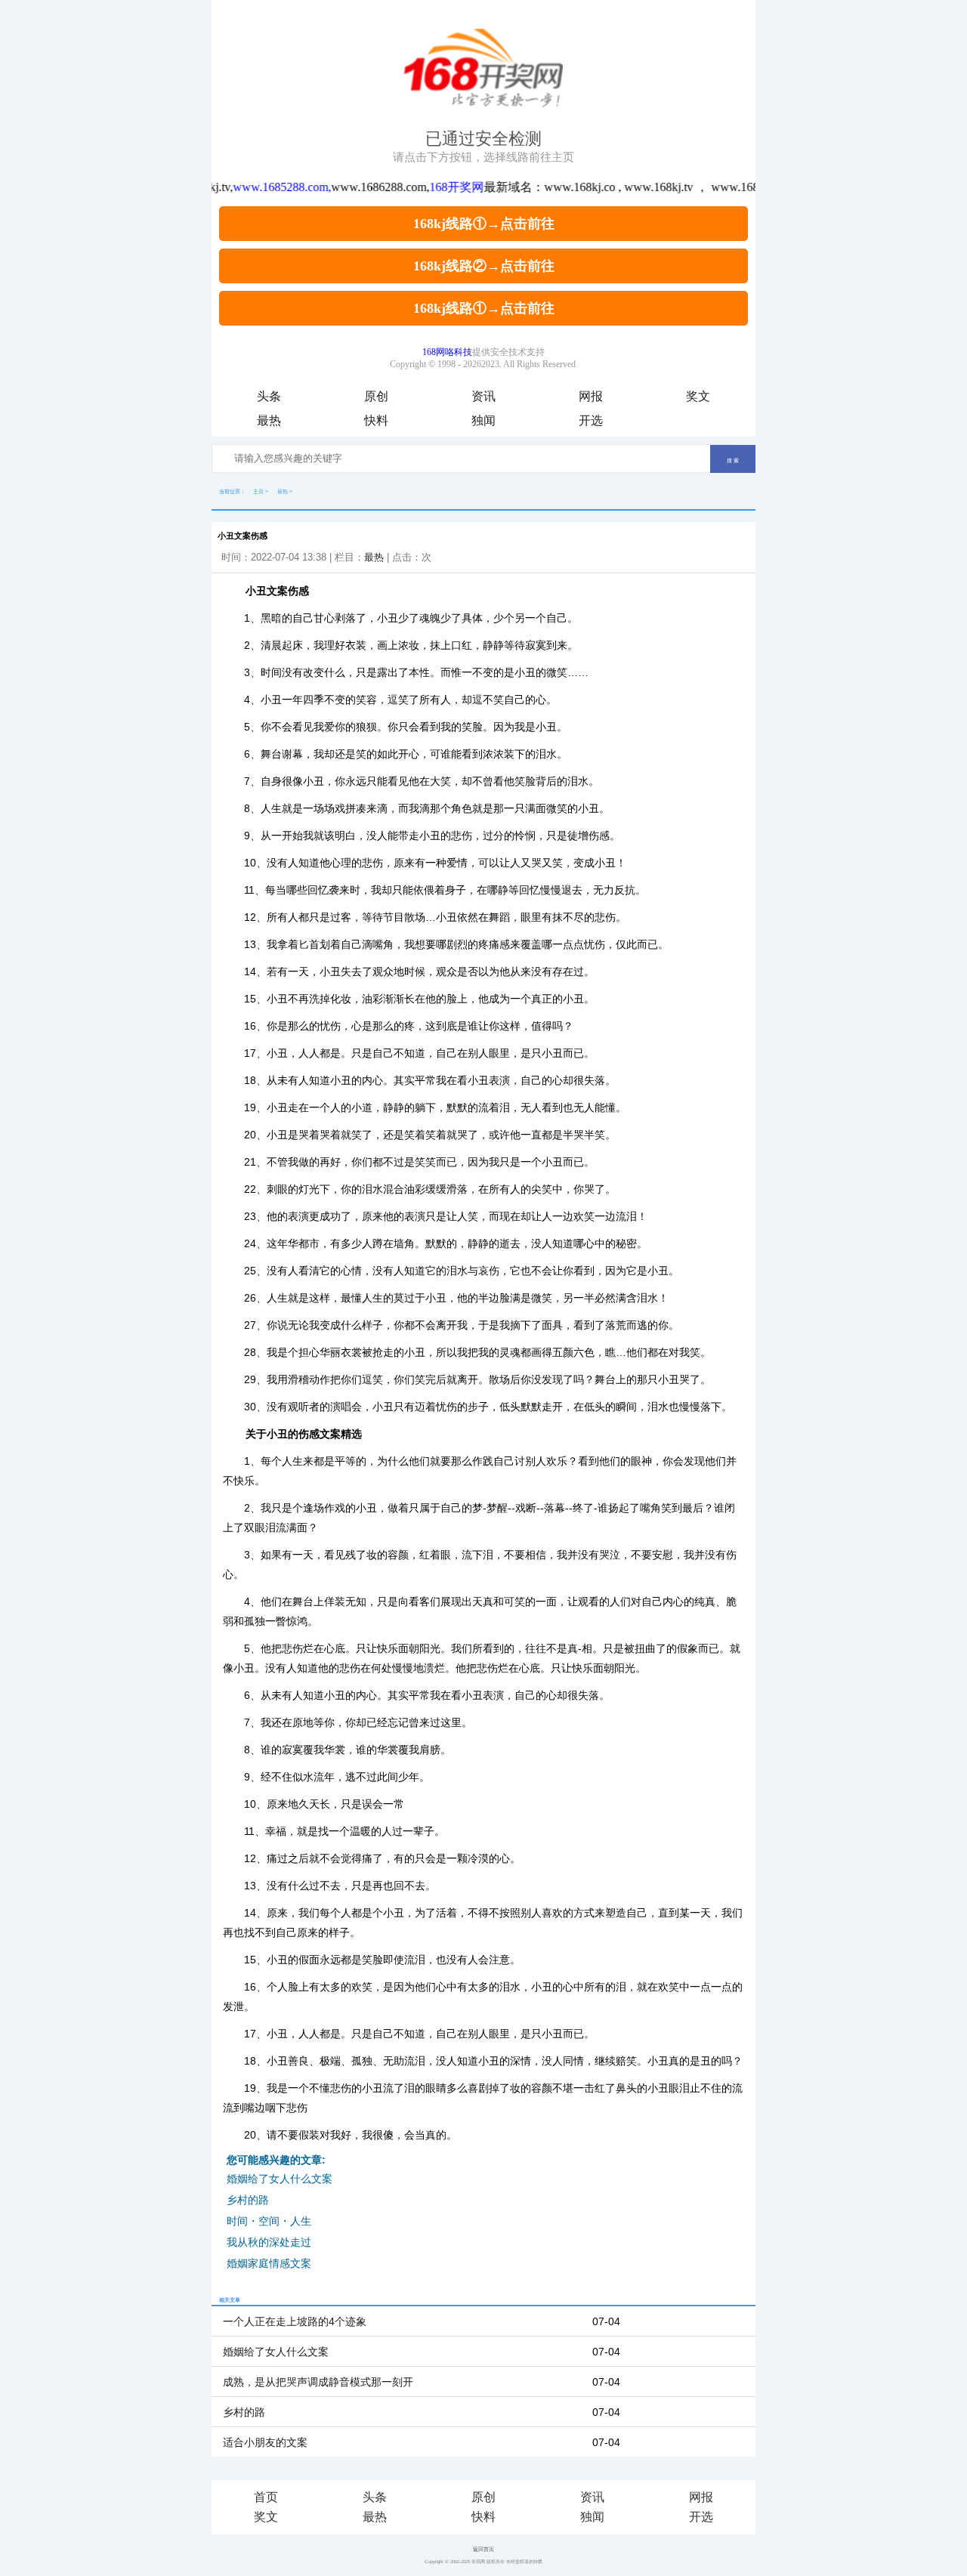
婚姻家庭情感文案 (269, 2263)
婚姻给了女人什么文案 (280, 2179)
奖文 (698, 396)
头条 (269, 396)
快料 (376, 420)
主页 (258, 491)
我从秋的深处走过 (269, 2242)
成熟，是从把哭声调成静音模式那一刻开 (318, 2382)
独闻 (483, 420)
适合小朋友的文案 (265, 2442)
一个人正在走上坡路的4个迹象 (295, 2321)
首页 (266, 2497)
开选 (591, 420)
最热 (269, 420)
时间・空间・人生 (269, 2221)
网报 (591, 396)
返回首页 (483, 2549)
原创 (376, 396)
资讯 (483, 396)
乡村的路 (248, 2200)
